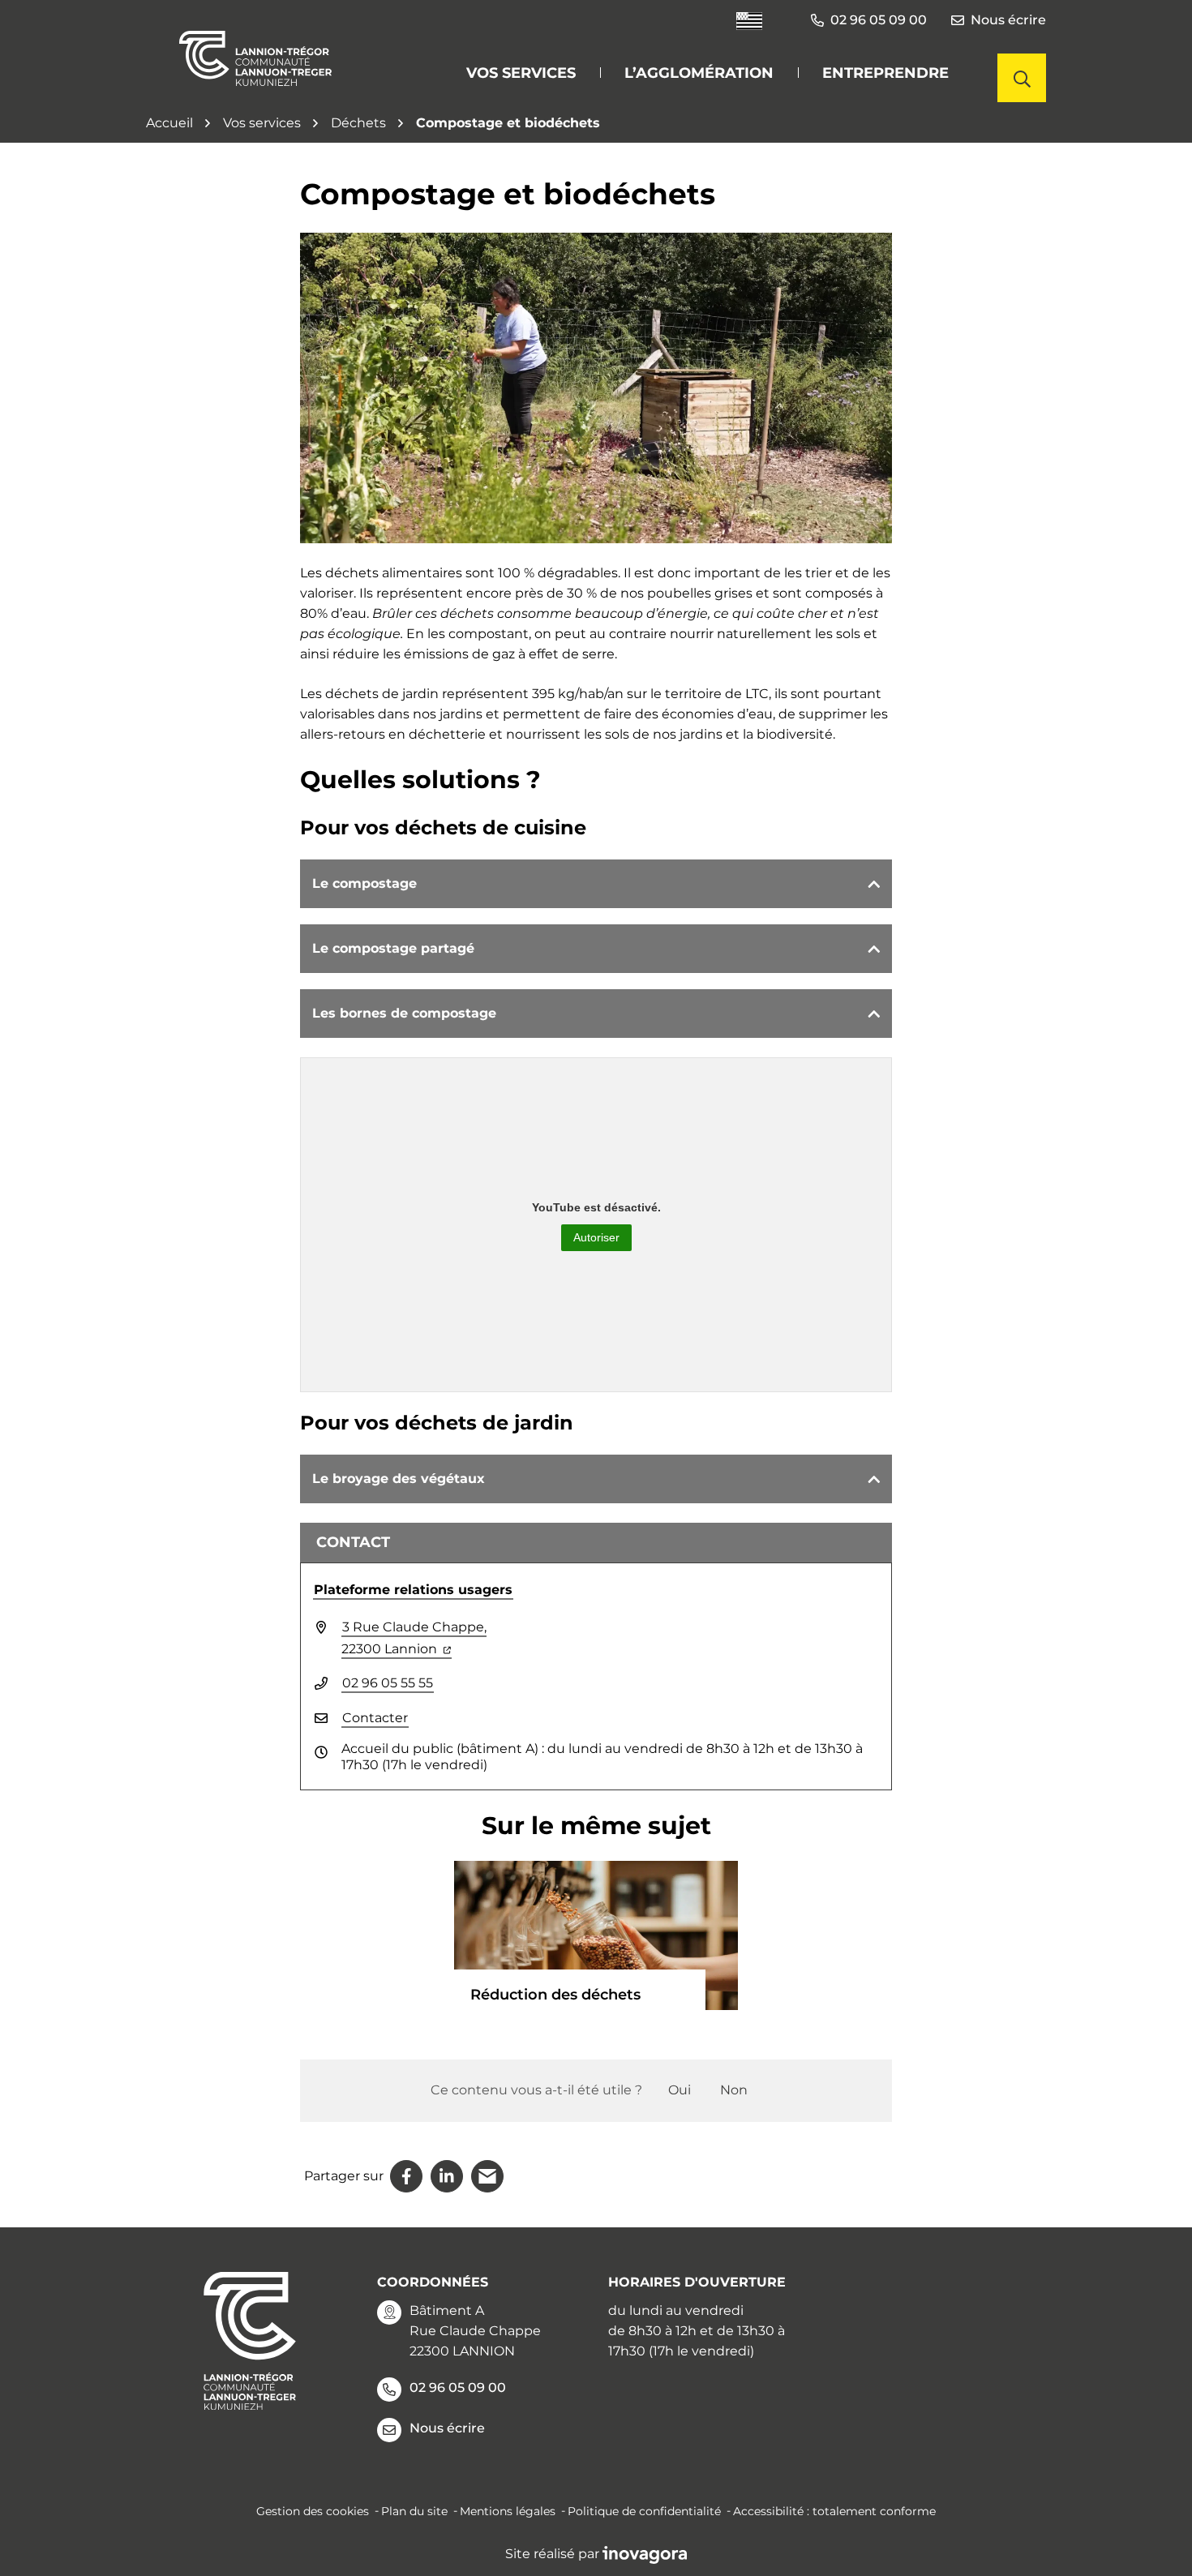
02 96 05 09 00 (458, 2387)
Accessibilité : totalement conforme (834, 2511)
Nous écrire (1008, 20)
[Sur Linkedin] (447, 2176)
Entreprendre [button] (885, 73)
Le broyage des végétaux (399, 1479)
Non (734, 2090)
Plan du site (414, 2511)
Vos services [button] (521, 73)
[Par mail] (487, 2176)
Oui (680, 2090)
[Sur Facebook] (406, 2176)
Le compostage (364, 883)
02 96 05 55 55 (388, 1683)
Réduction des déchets (555, 1995)
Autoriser (596, 1237)
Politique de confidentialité (644, 2511)
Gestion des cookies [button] (313, 2511)
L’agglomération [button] (699, 73)
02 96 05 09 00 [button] (879, 20)
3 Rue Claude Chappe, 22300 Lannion (414, 1638)
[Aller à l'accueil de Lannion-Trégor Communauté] (255, 58)
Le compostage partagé (393, 948)
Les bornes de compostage (404, 1013)
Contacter (375, 1718)
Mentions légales (508, 2511)
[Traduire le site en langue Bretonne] (749, 21)
